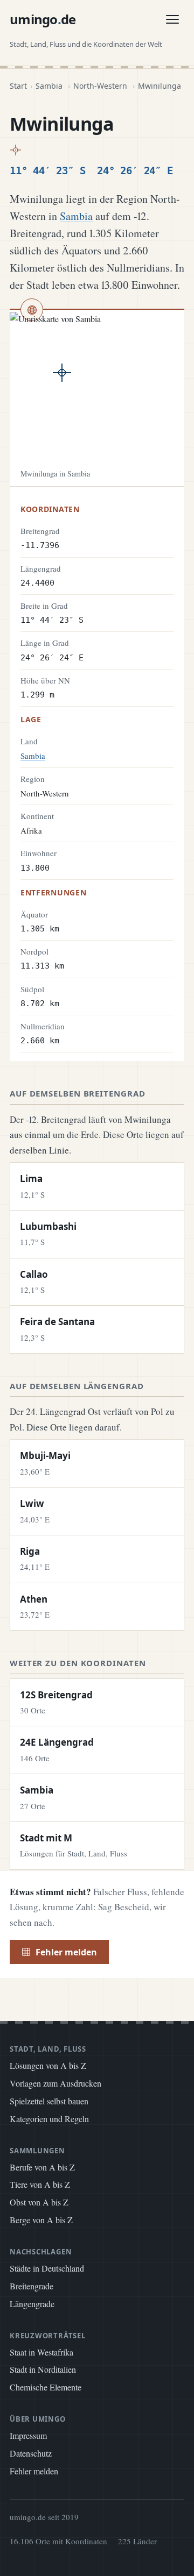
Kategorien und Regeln (49, 2119)
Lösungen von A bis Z (48, 2065)
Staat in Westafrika (41, 2352)
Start (18, 86)
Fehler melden (66, 1952)
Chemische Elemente (46, 2387)
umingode (43, 19)
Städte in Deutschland (47, 2268)
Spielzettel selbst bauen (49, 2101)
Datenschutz (31, 2453)
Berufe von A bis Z (42, 2167)
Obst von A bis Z (39, 2202)
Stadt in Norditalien (43, 2369)
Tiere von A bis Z (40, 2184)
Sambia (49, 86)
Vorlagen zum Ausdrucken (56, 2083)
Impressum (28, 2435)
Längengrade (32, 2304)
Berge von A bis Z (41, 2220)
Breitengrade (32, 2286)
